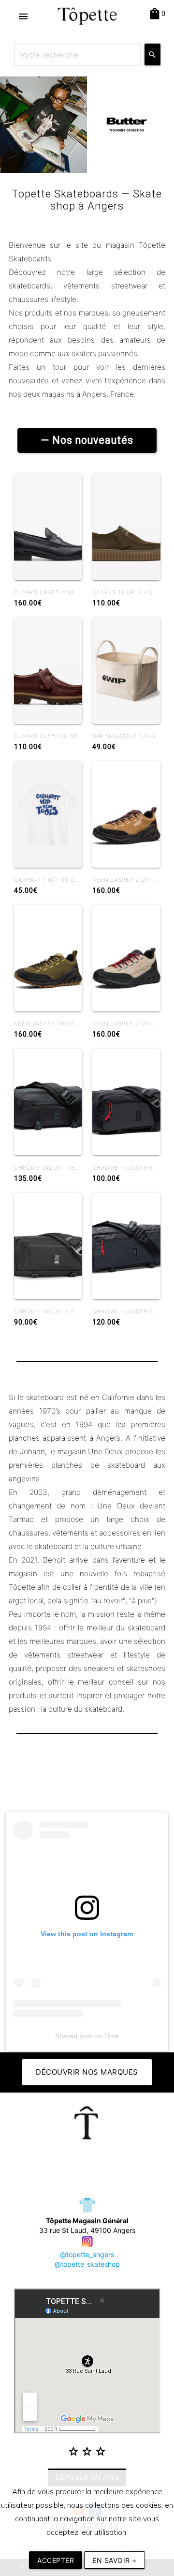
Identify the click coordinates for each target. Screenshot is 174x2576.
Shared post (74, 2036)
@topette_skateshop (87, 2264)
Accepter (56, 2560)
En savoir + (115, 2560)
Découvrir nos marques (87, 2072)
